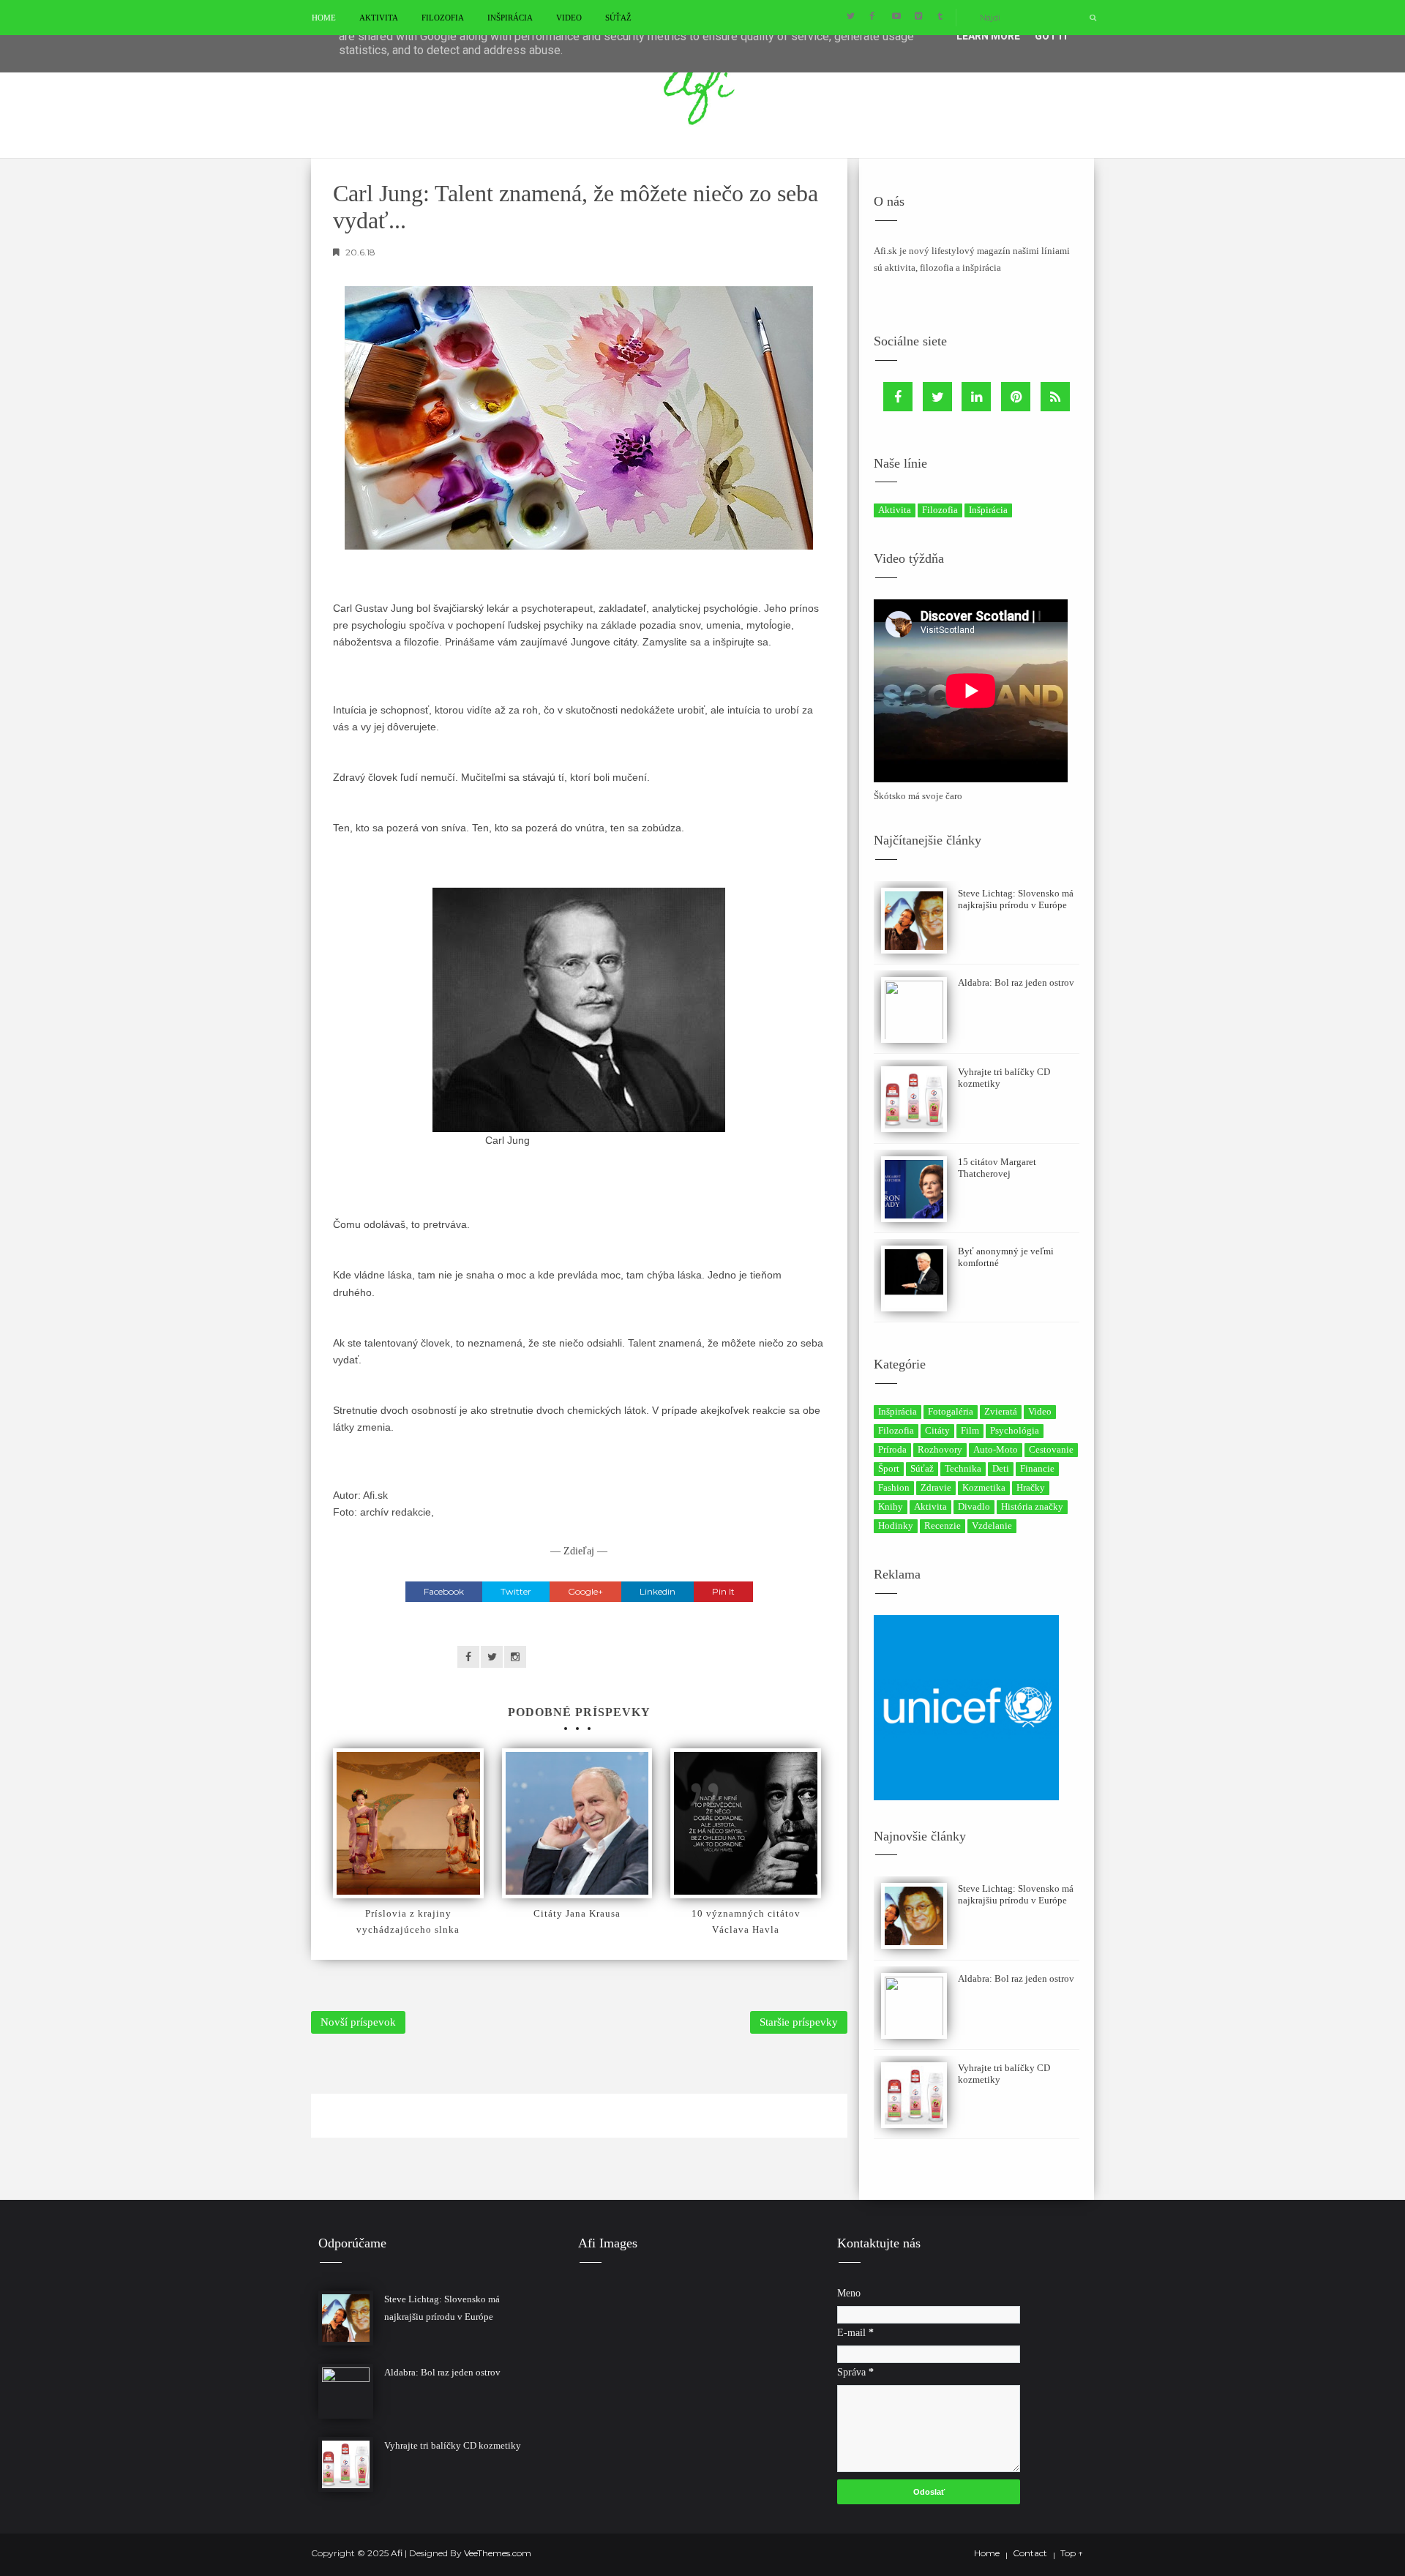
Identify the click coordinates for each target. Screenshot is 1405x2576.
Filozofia (443, 18)
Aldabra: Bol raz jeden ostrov (1016, 982)
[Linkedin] (976, 397)
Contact (1030, 2553)
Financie (1037, 1468)
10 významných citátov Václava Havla (746, 1921)
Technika (963, 1468)
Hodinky (896, 1525)
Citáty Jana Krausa (577, 1913)
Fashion (894, 1487)
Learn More (988, 36)
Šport (889, 1468)
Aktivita (379, 18)
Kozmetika (984, 1487)
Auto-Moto (996, 1449)
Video (569, 18)
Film (970, 1430)
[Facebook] (898, 397)
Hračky (1031, 1487)
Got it (1052, 36)
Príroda (892, 1449)
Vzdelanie (992, 1525)
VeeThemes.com (498, 2553)
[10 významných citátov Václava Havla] (746, 1824)
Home (324, 18)
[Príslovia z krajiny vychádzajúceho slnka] (408, 1824)
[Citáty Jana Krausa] (577, 1824)
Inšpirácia (510, 18)
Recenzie (943, 1525)
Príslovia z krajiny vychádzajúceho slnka (408, 1921)
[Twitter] (937, 397)
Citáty (937, 1430)
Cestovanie (1051, 1449)
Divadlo (974, 1506)
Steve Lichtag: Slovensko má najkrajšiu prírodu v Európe (1016, 899)
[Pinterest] (1016, 397)
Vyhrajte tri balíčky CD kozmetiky (453, 2445)
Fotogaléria (951, 1411)
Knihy (891, 1506)
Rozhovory (940, 1449)
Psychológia (1015, 1430)
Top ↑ (1072, 2553)
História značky (1032, 1506)
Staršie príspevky (799, 2022)
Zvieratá (1001, 1411)
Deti (1001, 1468)
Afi (398, 2553)
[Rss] (1055, 397)
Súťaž (618, 18)
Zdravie (936, 1487)
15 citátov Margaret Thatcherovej (997, 1168)
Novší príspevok (358, 2022)
